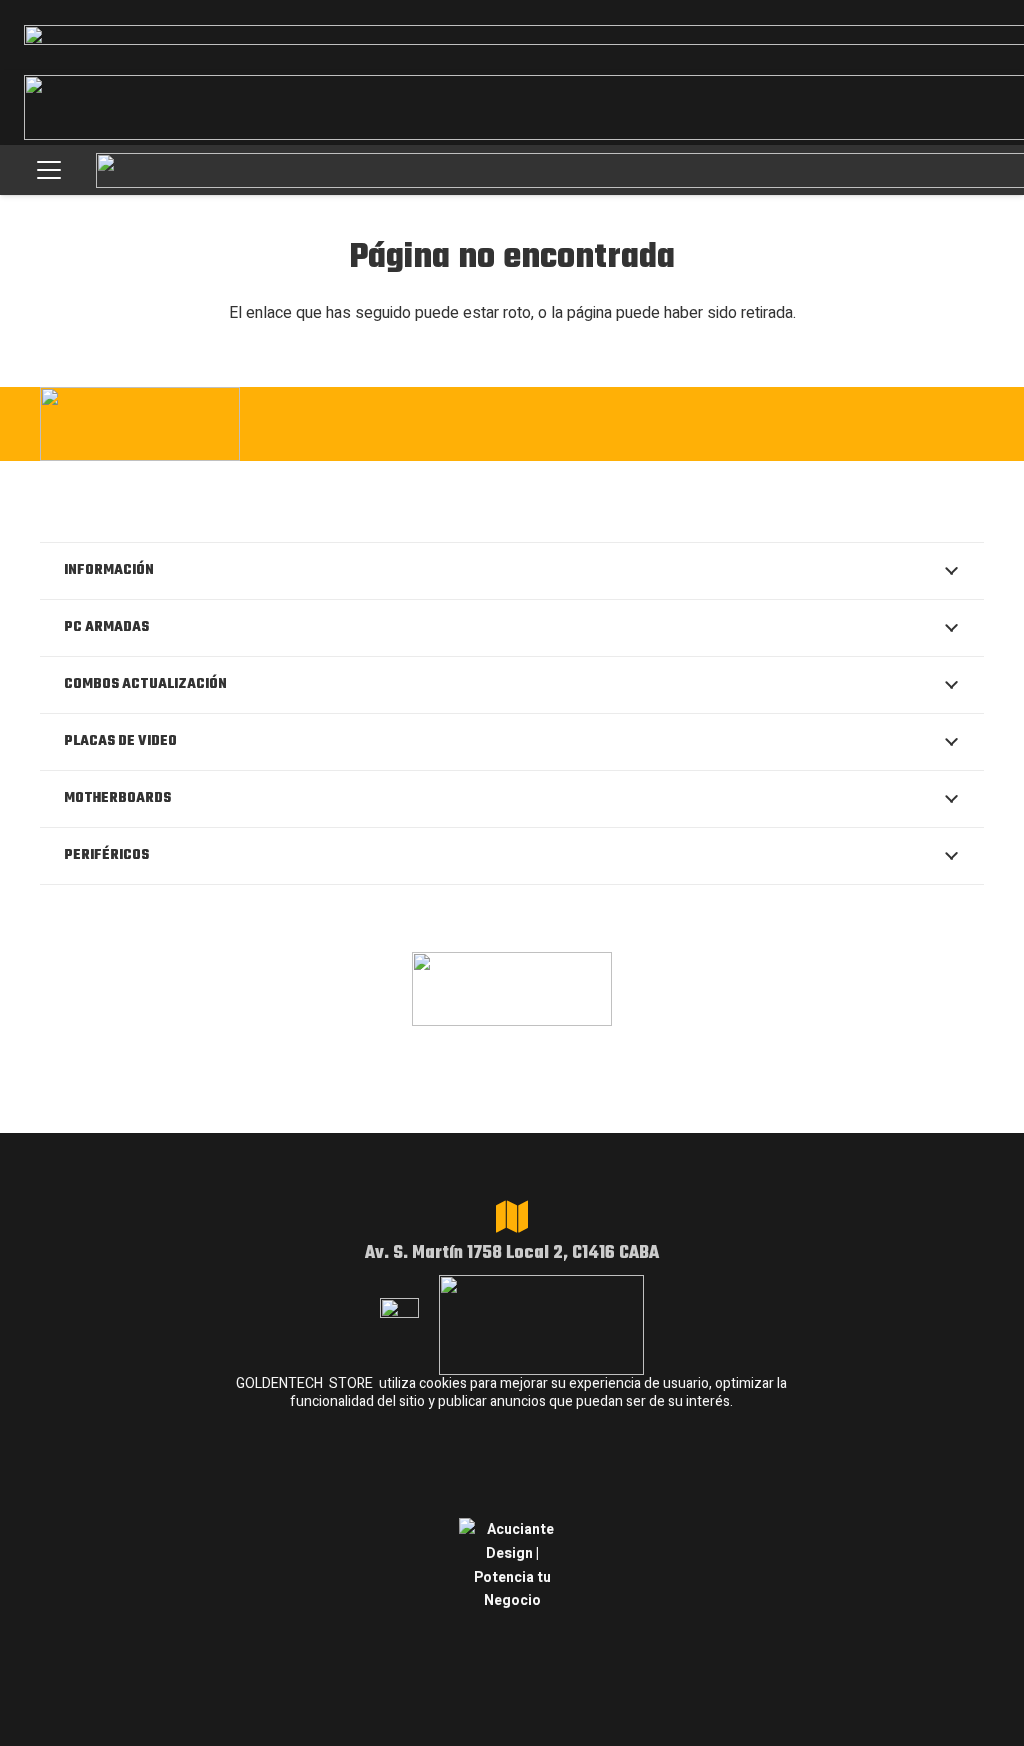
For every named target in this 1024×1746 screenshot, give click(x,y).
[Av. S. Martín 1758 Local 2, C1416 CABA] (512, 1217)
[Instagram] (721, 424)
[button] (49, 170)
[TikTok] (905, 422)
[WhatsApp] (844, 422)
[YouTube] (966, 422)
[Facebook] (783, 422)
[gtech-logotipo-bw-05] (181, 424)
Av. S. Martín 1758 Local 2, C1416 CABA (512, 1253)
